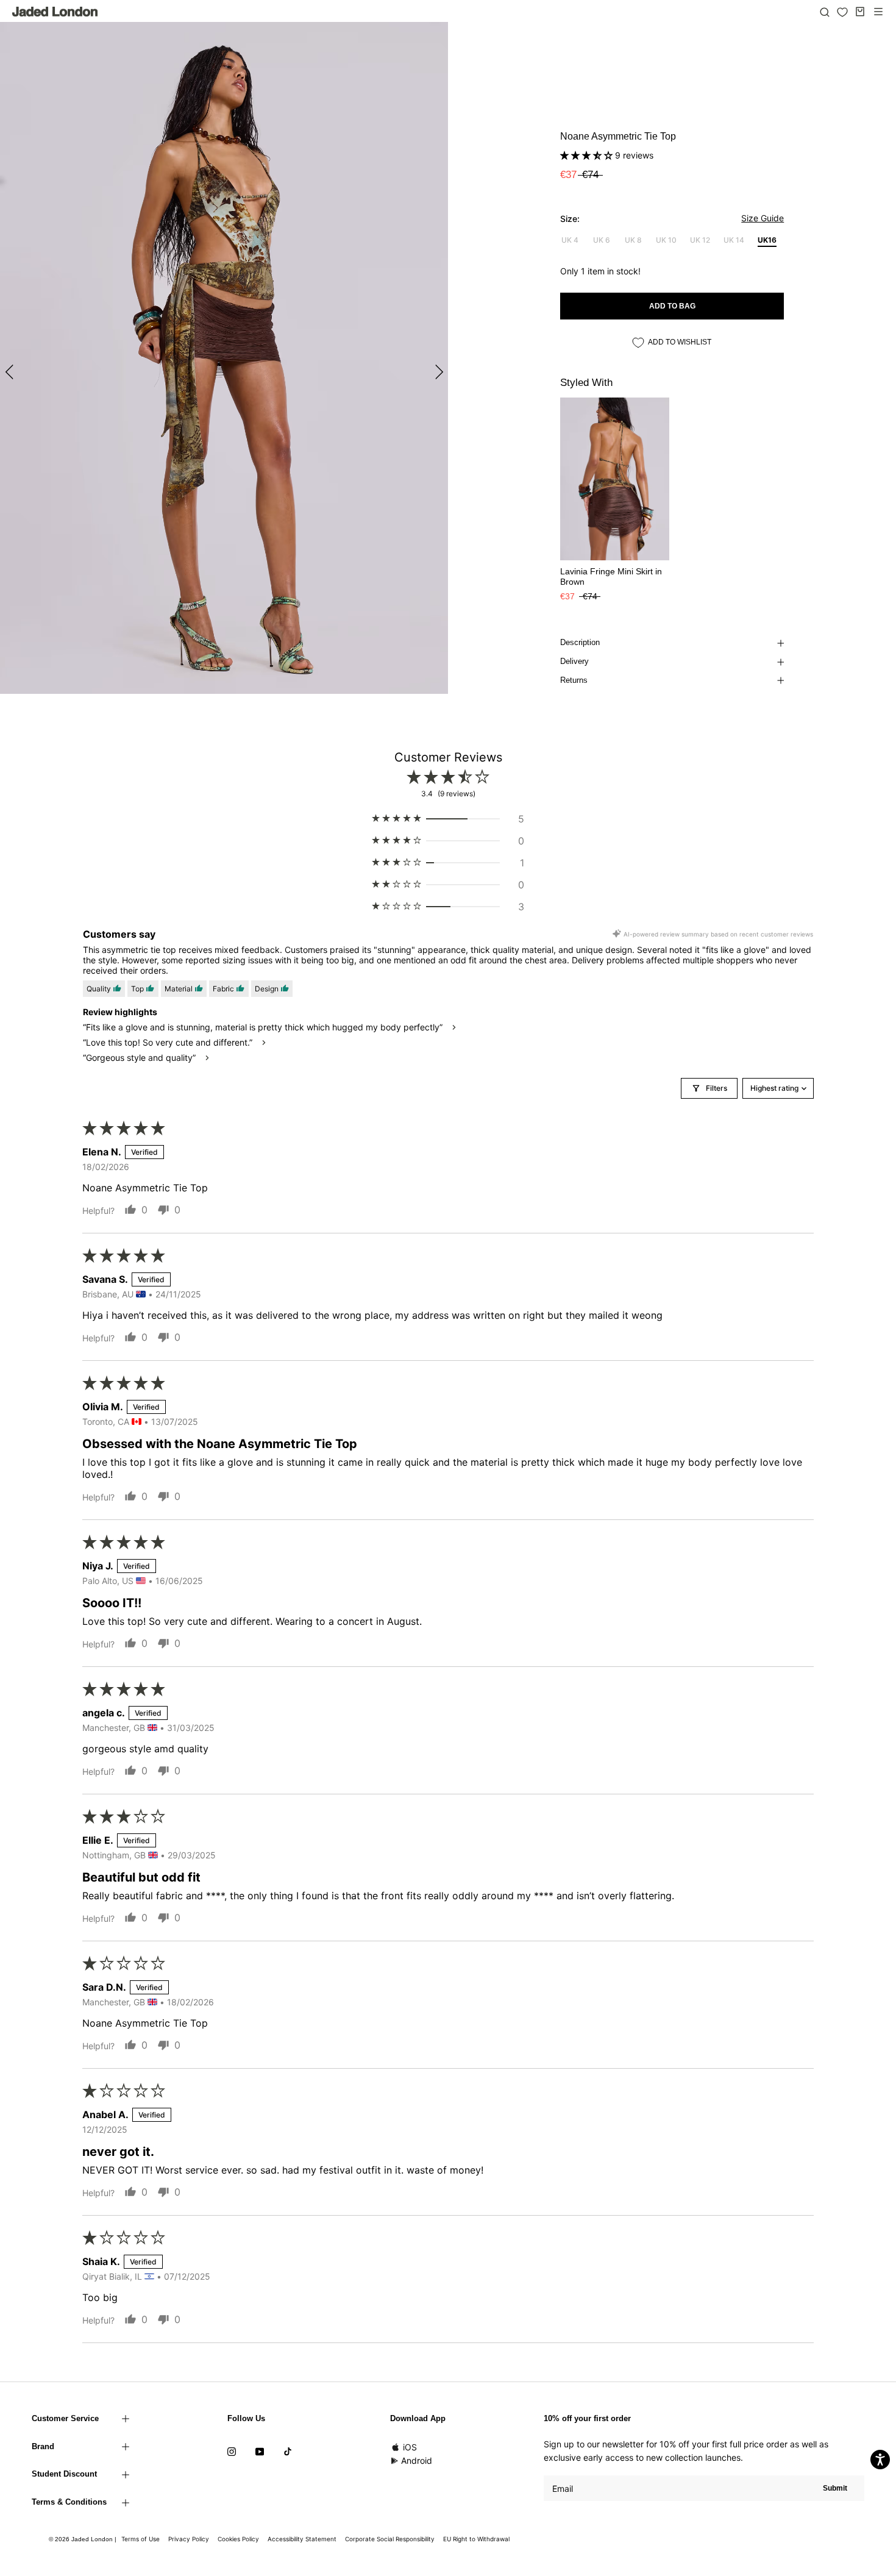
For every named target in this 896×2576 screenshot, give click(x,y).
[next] (437, 372)
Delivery (574, 661)
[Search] (825, 12)
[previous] (11, 372)
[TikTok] (288, 2451)
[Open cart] (860, 12)
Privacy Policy (189, 2539)
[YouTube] (260, 2451)
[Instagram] (232, 2451)
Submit (835, 2488)
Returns (574, 680)
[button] (588, 155)
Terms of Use (140, 2539)
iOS (410, 2447)
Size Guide (763, 218)
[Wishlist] (842, 12)
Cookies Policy (238, 2539)
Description (580, 642)
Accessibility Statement (302, 2539)
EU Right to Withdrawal (476, 2539)
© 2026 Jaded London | (84, 2539)
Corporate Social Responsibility (390, 2539)
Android (417, 2460)
